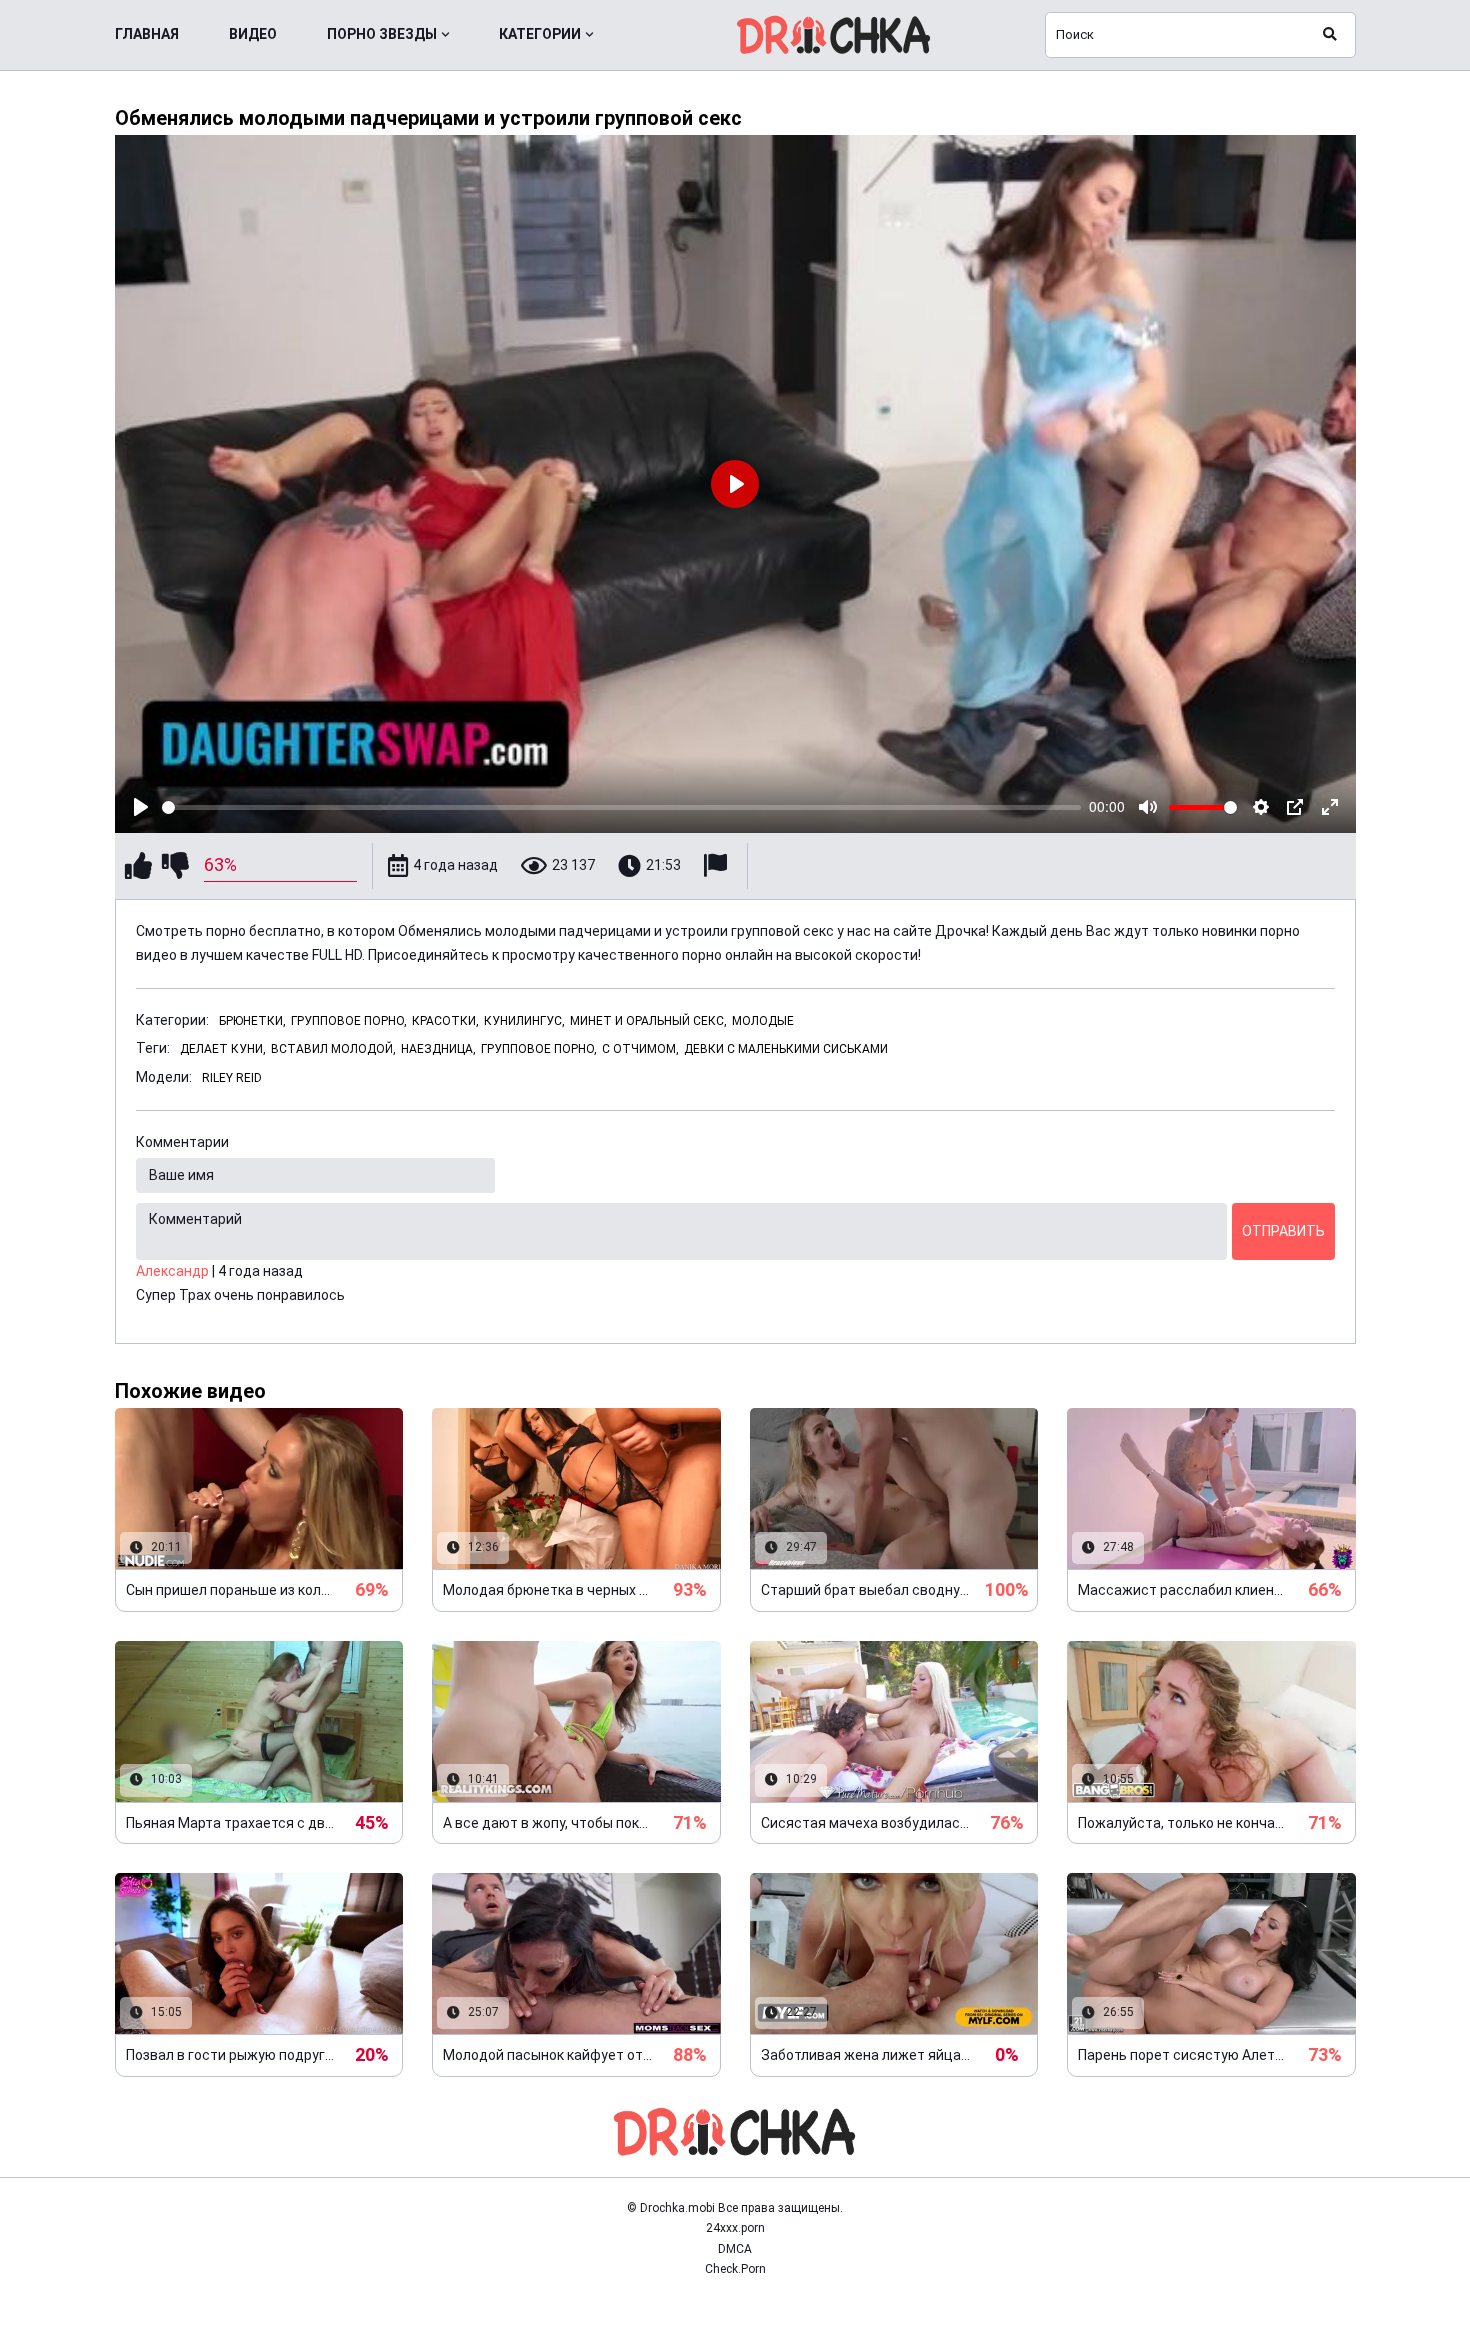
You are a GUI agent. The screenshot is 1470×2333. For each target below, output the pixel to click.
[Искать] (1330, 35)
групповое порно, (539, 1049)
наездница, (438, 1049)
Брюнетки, (252, 1021)
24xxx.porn (735, 2228)
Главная (147, 34)
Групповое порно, (349, 1021)
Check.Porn (735, 2269)
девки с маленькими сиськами (786, 1049)
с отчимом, (640, 1049)
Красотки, (445, 1021)
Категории (540, 34)
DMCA (735, 2249)
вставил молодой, (333, 1049)
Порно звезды (382, 34)
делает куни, (223, 1049)
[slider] (622, 807)
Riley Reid (232, 1078)
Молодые (763, 1021)
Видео (253, 34)
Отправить (1283, 1231)
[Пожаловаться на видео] (718, 865)
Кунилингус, (524, 1021)
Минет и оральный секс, (648, 1021)
